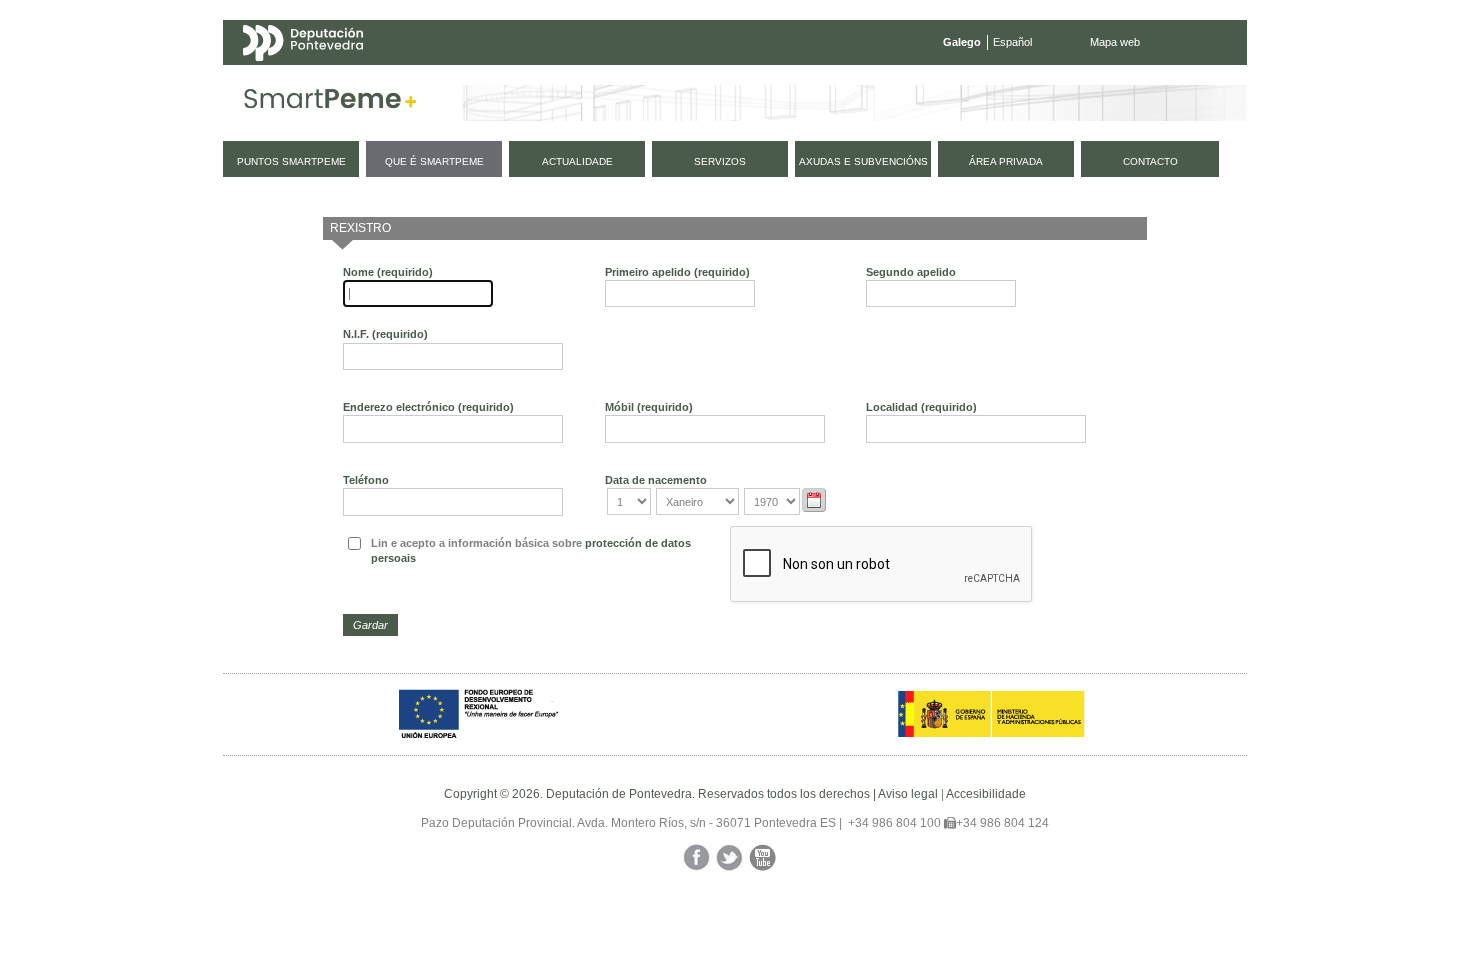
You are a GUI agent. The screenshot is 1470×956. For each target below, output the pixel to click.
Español (1012, 42)
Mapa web (1115, 42)
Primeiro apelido (677, 272)
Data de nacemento (656, 480)
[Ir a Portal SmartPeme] (330, 103)
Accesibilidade (986, 794)
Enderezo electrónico (428, 407)
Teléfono (366, 480)
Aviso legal (908, 794)
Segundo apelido (911, 272)
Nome (388, 272)
